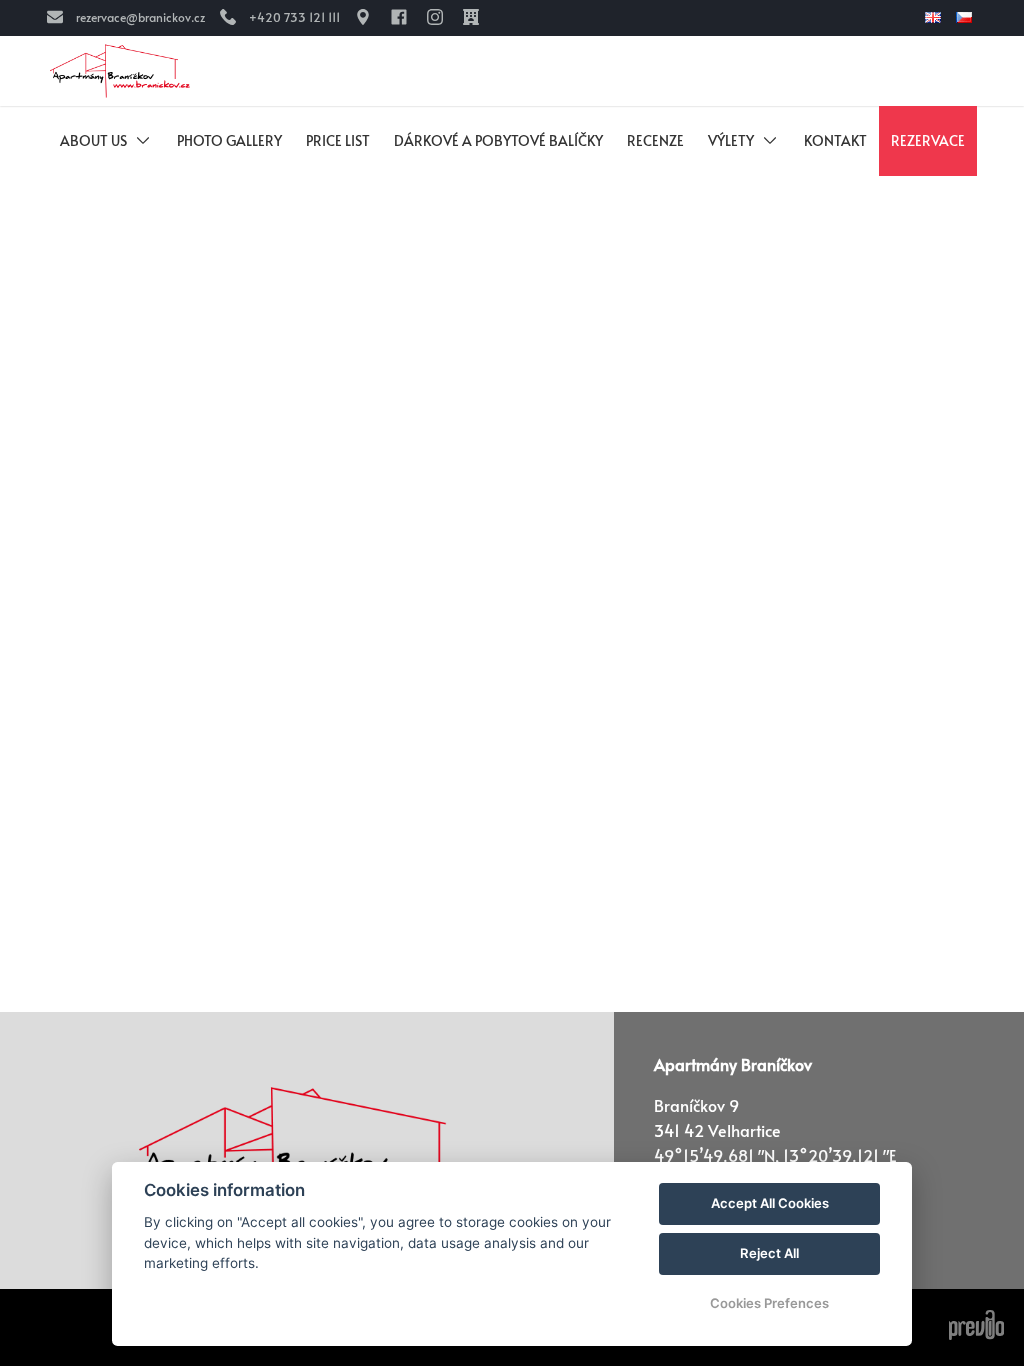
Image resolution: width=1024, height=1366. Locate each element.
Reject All (769, 1253)
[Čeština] (966, 17)
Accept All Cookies (770, 1203)
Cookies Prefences (769, 1303)
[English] (935, 17)
